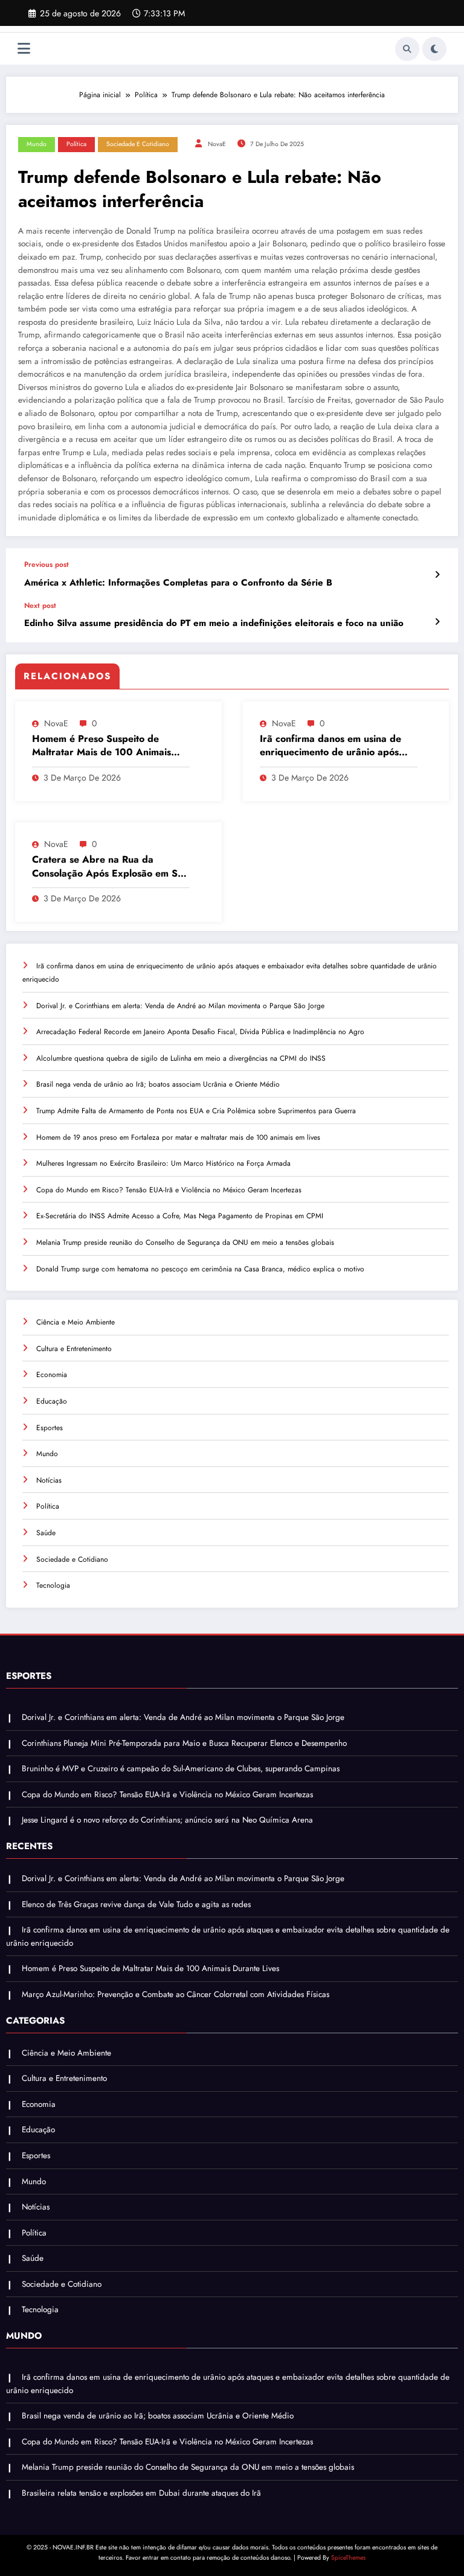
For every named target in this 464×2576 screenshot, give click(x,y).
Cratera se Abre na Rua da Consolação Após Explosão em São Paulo (110, 867)
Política (76, 144)
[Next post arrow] (437, 622)
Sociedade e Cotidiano (138, 144)
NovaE (217, 144)
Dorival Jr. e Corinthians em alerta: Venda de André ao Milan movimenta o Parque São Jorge (180, 1006)
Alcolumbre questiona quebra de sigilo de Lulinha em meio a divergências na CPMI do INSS (181, 1058)
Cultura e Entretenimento (74, 1349)
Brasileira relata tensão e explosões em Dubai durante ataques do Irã (141, 2493)
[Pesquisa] (407, 49)
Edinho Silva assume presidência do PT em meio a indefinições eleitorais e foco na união (214, 623)
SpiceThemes (348, 2558)
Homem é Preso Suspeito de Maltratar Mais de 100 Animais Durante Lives (101, 746)
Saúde (46, 1533)
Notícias (49, 1480)
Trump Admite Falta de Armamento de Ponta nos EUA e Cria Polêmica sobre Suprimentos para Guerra (196, 1111)
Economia (52, 1375)
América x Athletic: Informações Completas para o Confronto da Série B (178, 583)
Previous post (47, 564)
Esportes (50, 1428)
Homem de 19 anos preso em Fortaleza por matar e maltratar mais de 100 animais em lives (178, 1137)
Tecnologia (53, 1585)
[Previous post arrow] (437, 575)
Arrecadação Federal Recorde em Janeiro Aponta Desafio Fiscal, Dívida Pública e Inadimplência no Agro (200, 1032)
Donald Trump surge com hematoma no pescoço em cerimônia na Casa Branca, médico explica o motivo (200, 1269)
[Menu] (24, 49)
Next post (40, 606)
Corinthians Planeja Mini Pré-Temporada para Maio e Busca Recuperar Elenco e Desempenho (184, 1743)
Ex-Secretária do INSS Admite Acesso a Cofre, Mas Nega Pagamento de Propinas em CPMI (180, 1216)
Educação (52, 1401)
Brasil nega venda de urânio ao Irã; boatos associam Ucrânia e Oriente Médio (158, 1084)
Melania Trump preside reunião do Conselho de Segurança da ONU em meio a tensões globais (185, 1242)
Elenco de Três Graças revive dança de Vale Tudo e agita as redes (136, 1904)
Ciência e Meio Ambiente (76, 1322)
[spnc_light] (434, 49)
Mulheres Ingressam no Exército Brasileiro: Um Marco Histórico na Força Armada (163, 1163)
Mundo (37, 144)
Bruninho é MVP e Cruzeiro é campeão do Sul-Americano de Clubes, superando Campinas (181, 1769)
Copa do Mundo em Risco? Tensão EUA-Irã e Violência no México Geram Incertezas (169, 1190)
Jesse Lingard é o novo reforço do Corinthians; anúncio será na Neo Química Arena (167, 1820)
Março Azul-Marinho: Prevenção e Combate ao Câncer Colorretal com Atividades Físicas (176, 1994)
